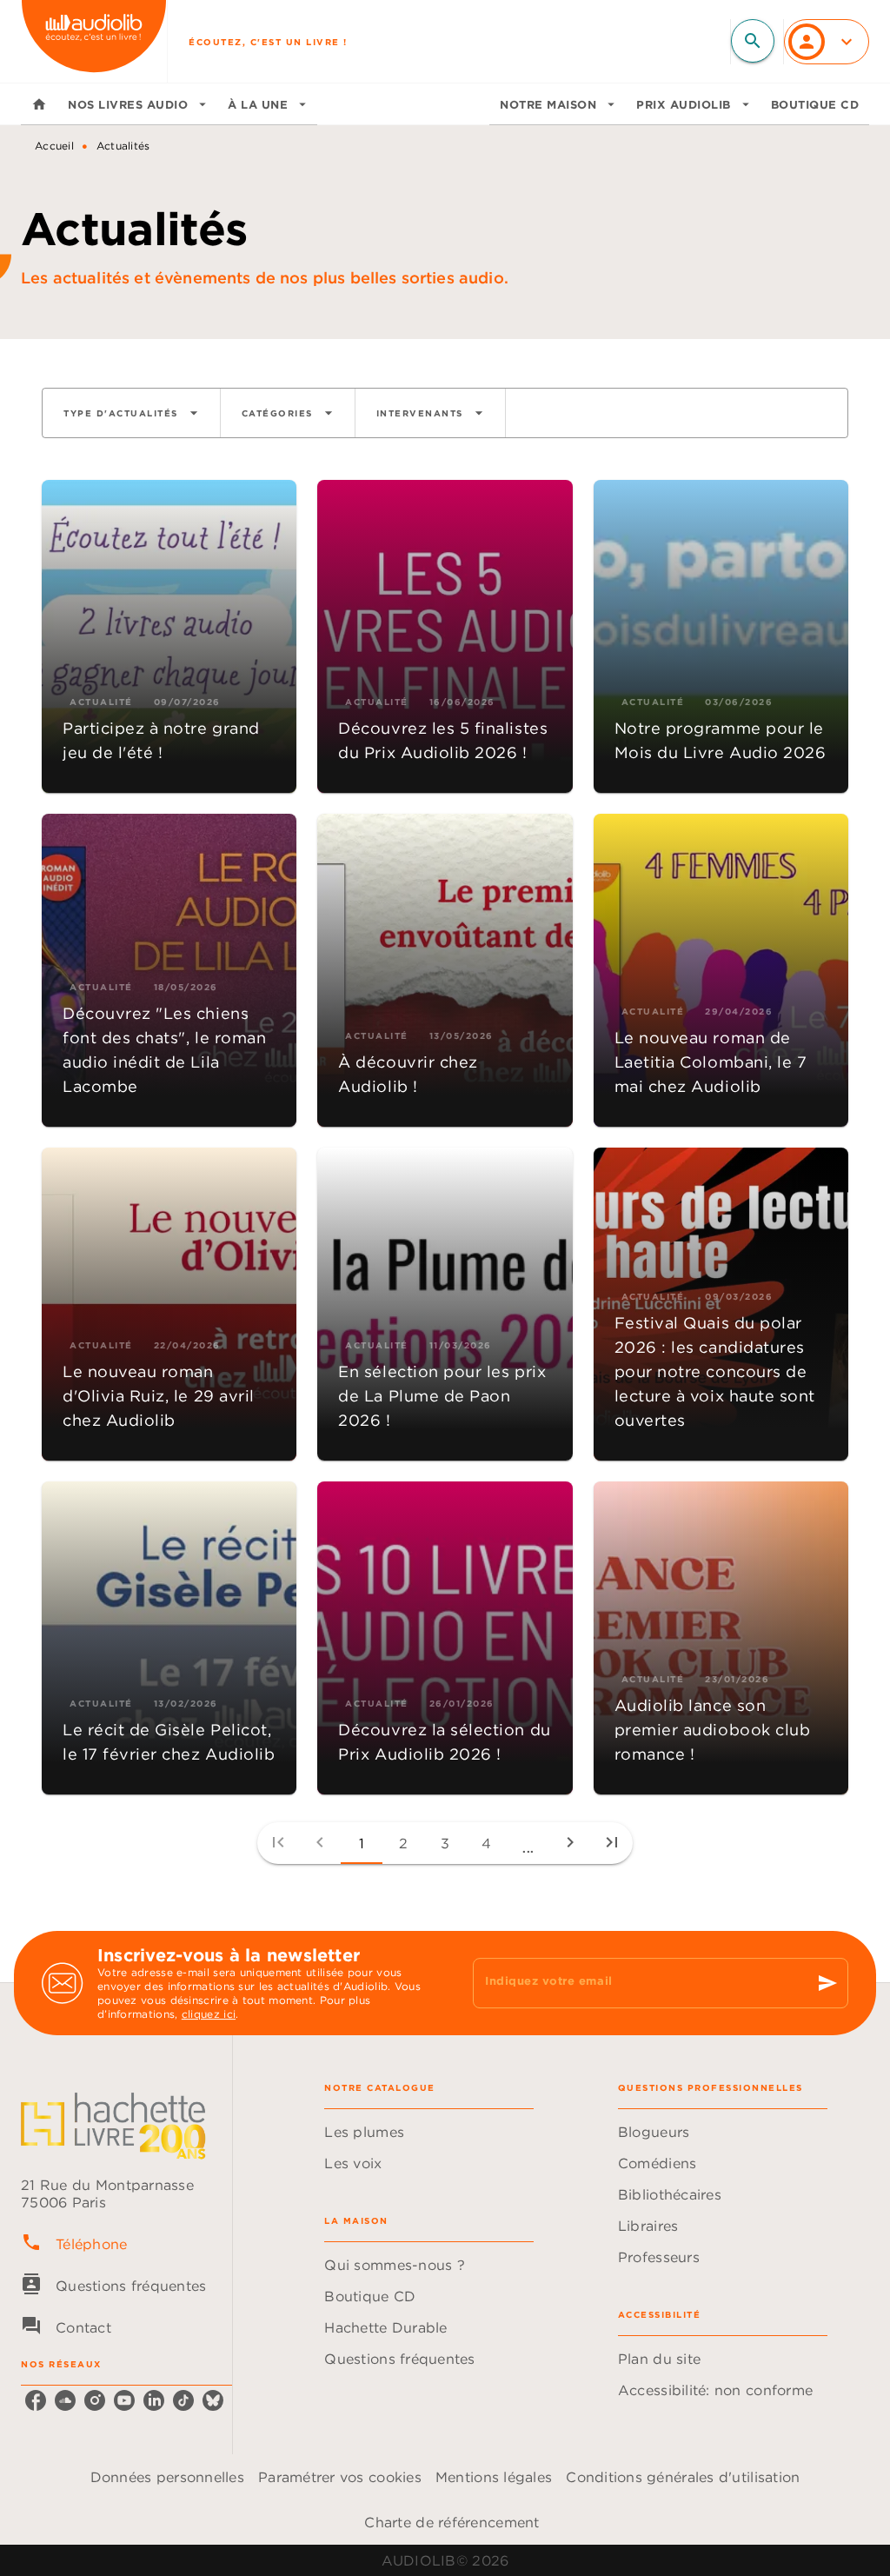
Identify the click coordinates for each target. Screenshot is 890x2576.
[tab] (39, 104)
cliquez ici (209, 2014)
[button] (131, 413)
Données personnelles (167, 2477)
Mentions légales (494, 2477)
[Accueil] (94, 41)
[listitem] (36, 2400)
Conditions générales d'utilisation (683, 2477)
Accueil (54, 146)
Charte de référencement (452, 2522)
